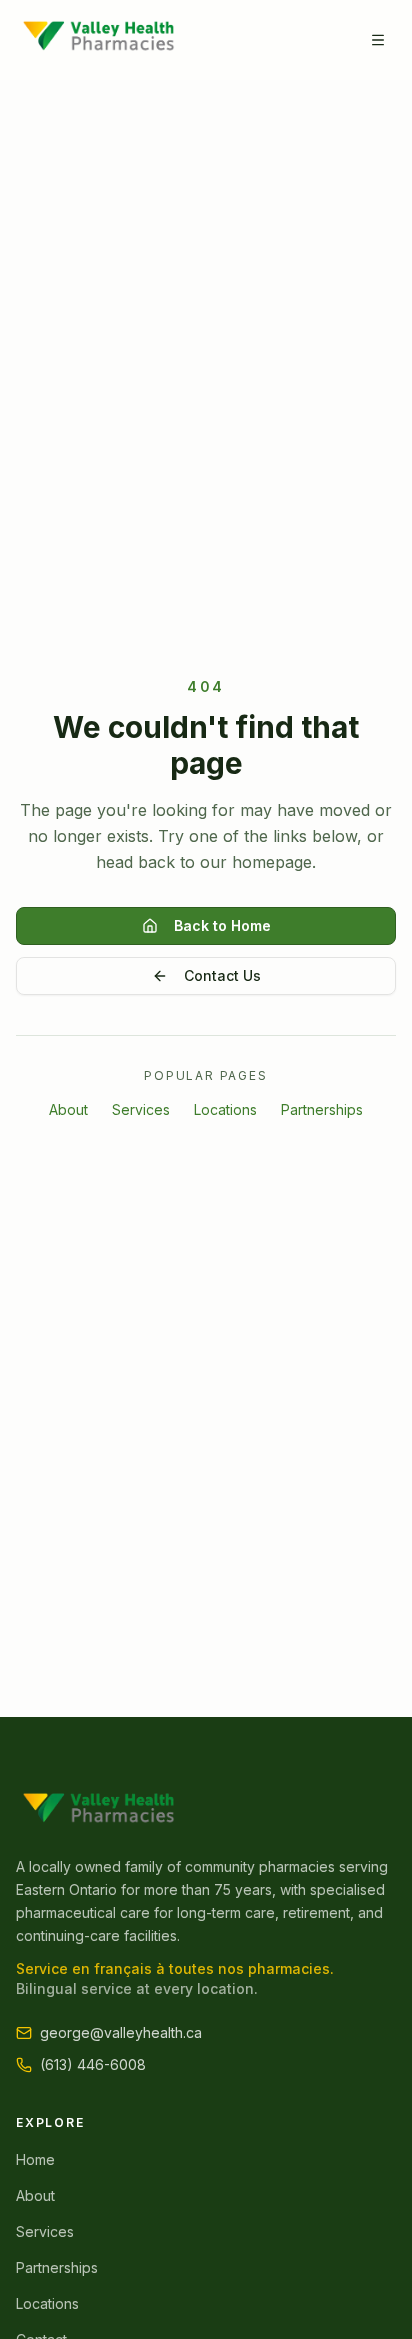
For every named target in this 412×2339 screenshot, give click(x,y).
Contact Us (222, 975)
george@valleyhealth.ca (121, 2032)
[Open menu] (378, 40)
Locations (225, 1109)
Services (141, 1109)
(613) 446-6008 (93, 2064)
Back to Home (222, 925)
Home (35, 2159)
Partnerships (322, 1109)
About (68, 1109)
